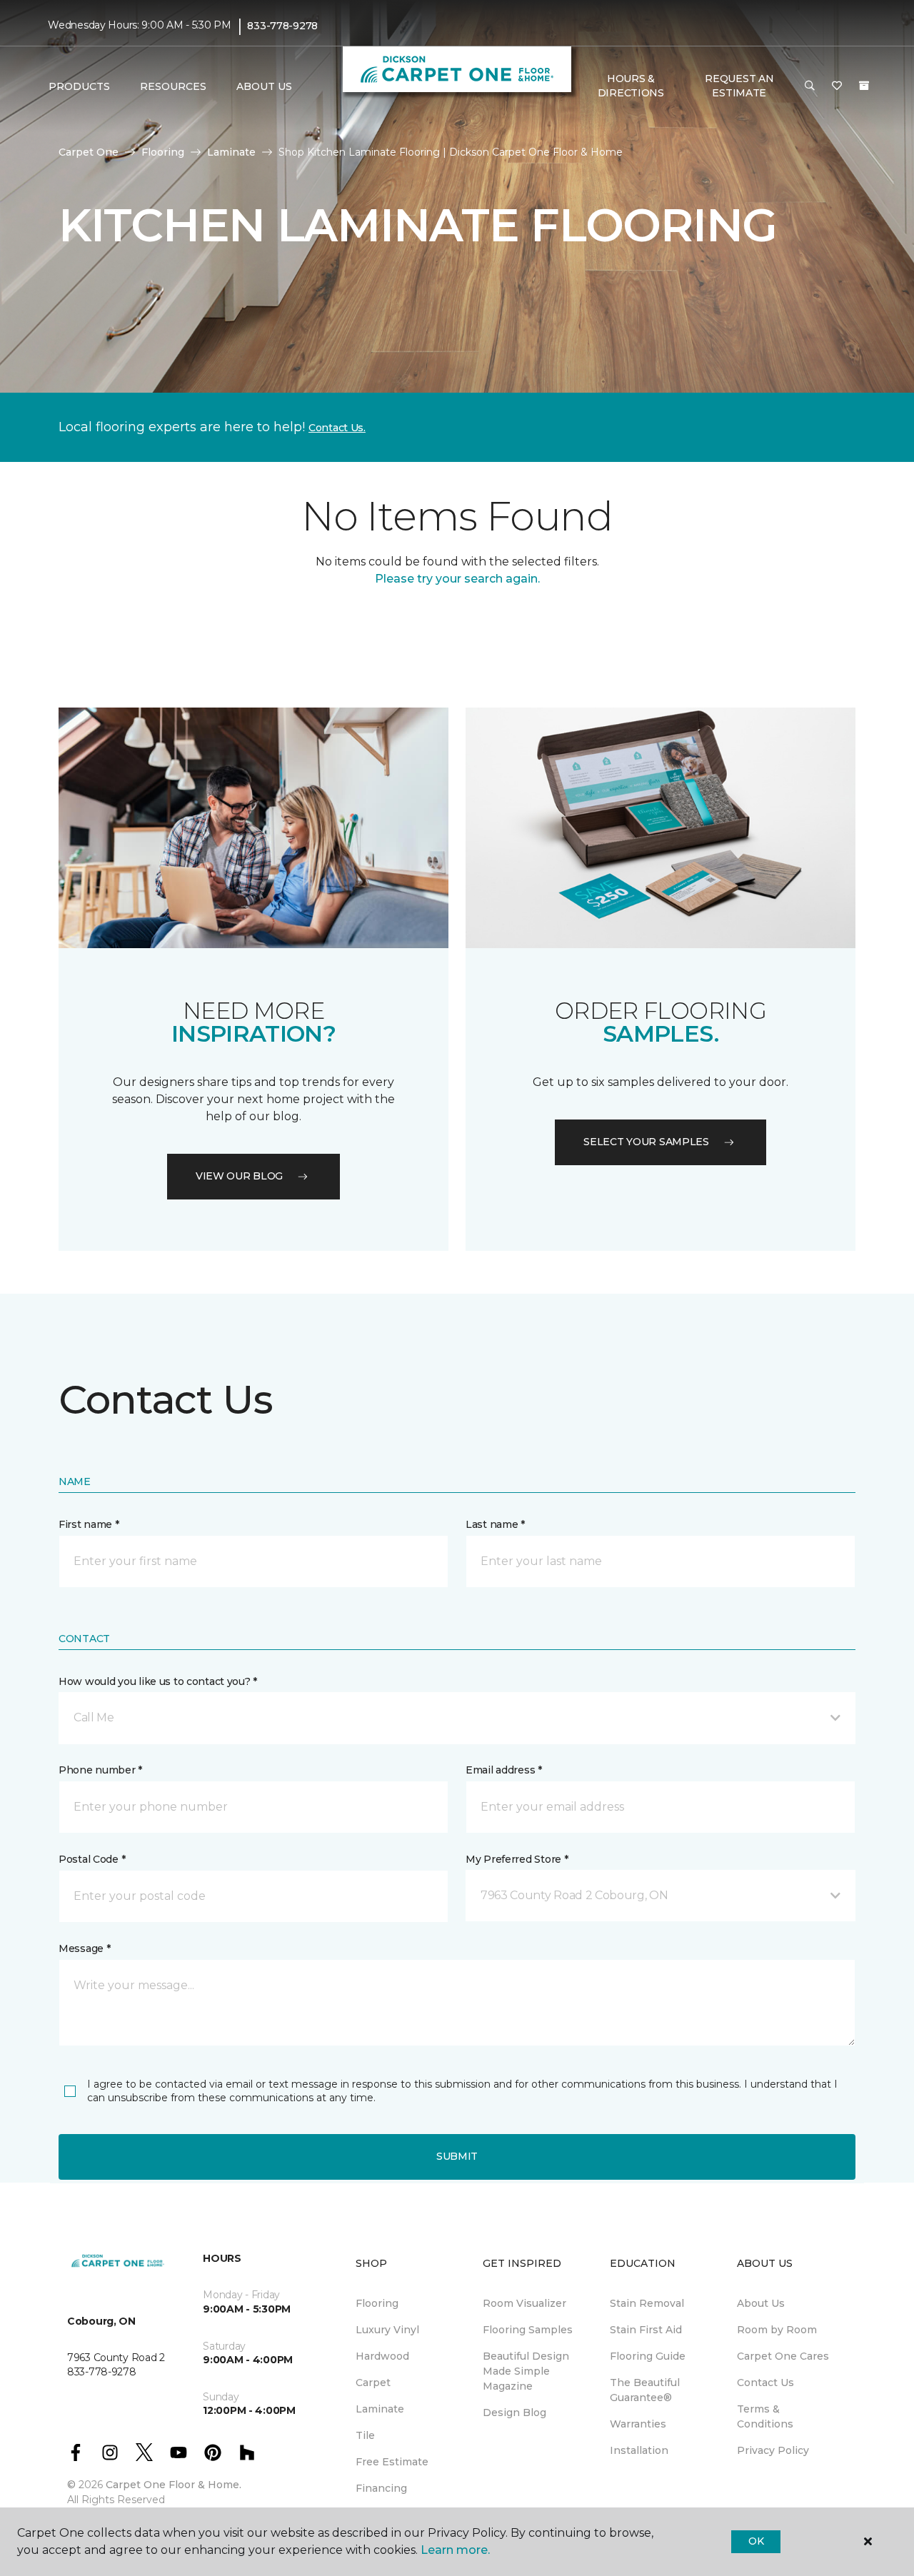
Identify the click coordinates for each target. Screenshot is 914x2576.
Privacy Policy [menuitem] (773, 2450)
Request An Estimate (739, 86)
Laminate (231, 152)
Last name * (495, 1524)
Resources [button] (173, 86)
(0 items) (864, 86)
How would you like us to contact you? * (158, 1681)
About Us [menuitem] (761, 2303)
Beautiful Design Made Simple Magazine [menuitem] (526, 2371)
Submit (457, 2156)
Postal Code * (92, 1859)
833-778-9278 (282, 26)
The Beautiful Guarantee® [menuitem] (645, 2390)
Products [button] (79, 86)
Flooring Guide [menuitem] (648, 2356)
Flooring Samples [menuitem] (528, 2330)
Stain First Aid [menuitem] (646, 2330)
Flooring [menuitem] (377, 2303)
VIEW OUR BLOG (239, 1176)
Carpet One (89, 152)
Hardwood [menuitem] (382, 2356)
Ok (756, 2541)
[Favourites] (837, 86)
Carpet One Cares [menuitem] (783, 2356)
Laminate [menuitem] (380, 2409)
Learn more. (455, 2550)
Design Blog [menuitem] (514, 2413)
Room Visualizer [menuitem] (524, 2303)
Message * (84, 1948)
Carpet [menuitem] (373, 2383)
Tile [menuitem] (365, 2435)
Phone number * (100, 1770)
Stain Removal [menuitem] (647, 2303)
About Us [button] (264, 86)
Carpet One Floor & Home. (174, 2485)
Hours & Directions (631, 86)
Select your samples (646, 1142)
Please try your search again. (457, 579)
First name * (89, 1524)
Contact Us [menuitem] (765, 2383)
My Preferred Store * (517, 1859)
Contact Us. (337, 428)
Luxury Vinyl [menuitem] (387, 2330)
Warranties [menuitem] (638, 2424)
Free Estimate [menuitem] (392, 2462)
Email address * (504, 1770)
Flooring (163, 152)
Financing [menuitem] (381, 2488)
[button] (810, 86)
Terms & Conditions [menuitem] (765, 2416)
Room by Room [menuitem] (777, 2330)
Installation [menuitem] (639, 2450)
